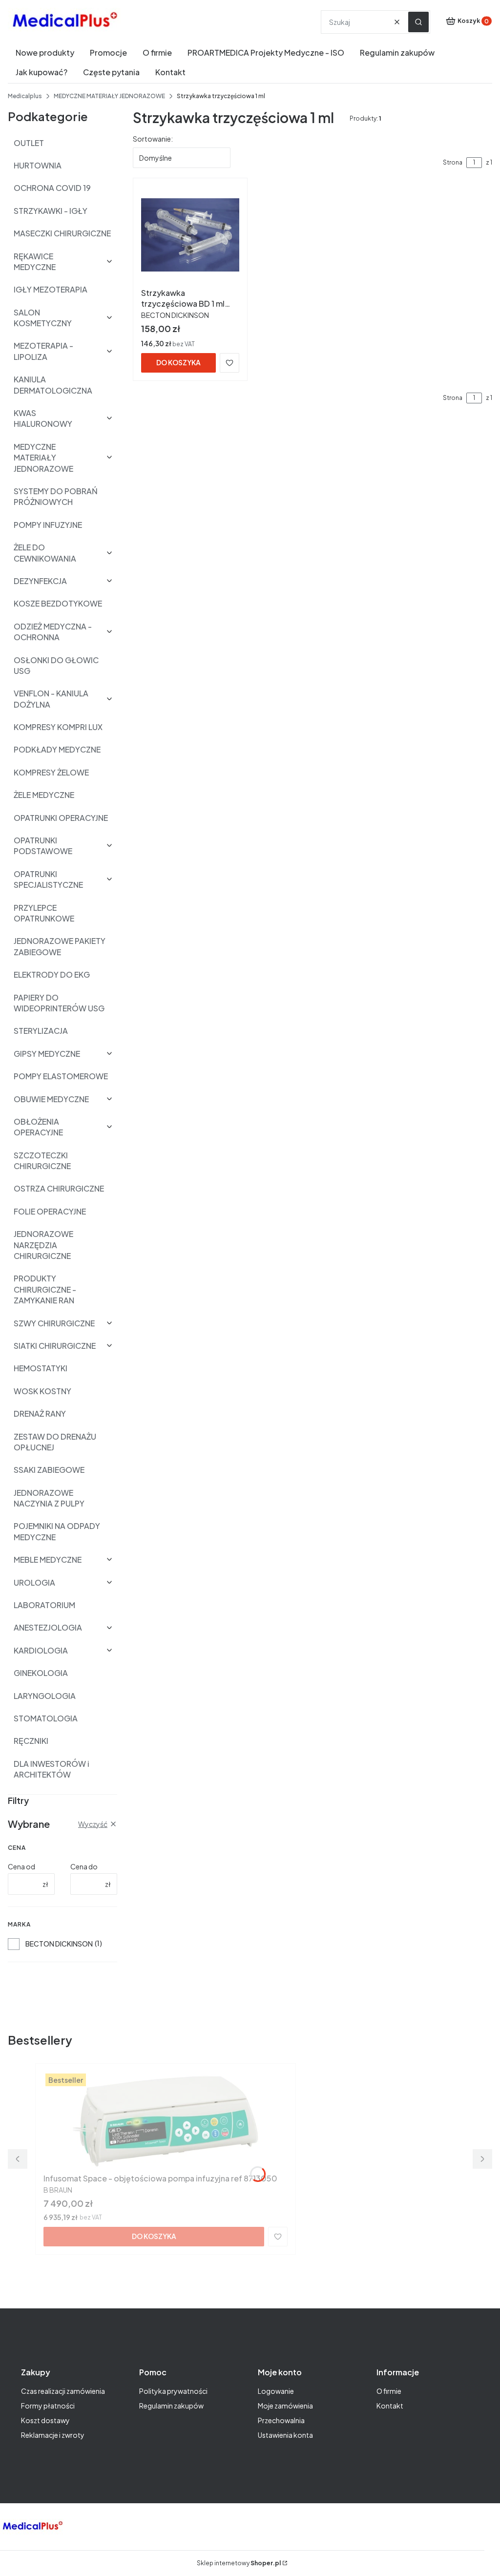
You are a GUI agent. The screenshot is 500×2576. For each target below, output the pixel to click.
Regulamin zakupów (171, 2406)
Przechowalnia (281, 2420)
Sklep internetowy (239, 2563)
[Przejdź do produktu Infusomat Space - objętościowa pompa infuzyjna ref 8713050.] (166, 2120)
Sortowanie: (153, 139)
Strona (453, 162)
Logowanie (276, 2391)
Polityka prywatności (173, 2391)
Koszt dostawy (45, 2420)
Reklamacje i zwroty (53, 2435)
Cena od (21, 1866)
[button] (418, 22)
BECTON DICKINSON (59, 1944)
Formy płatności (48, 2406)
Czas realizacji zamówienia (63, 2391)
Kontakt (390, 2406)
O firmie (389, 2391)
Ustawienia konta (285, 2435)
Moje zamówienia (285, 2406)
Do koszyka (178, 362)
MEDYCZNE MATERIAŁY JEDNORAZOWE (109, 96)
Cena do (84, 1866)
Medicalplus (25, 96)
